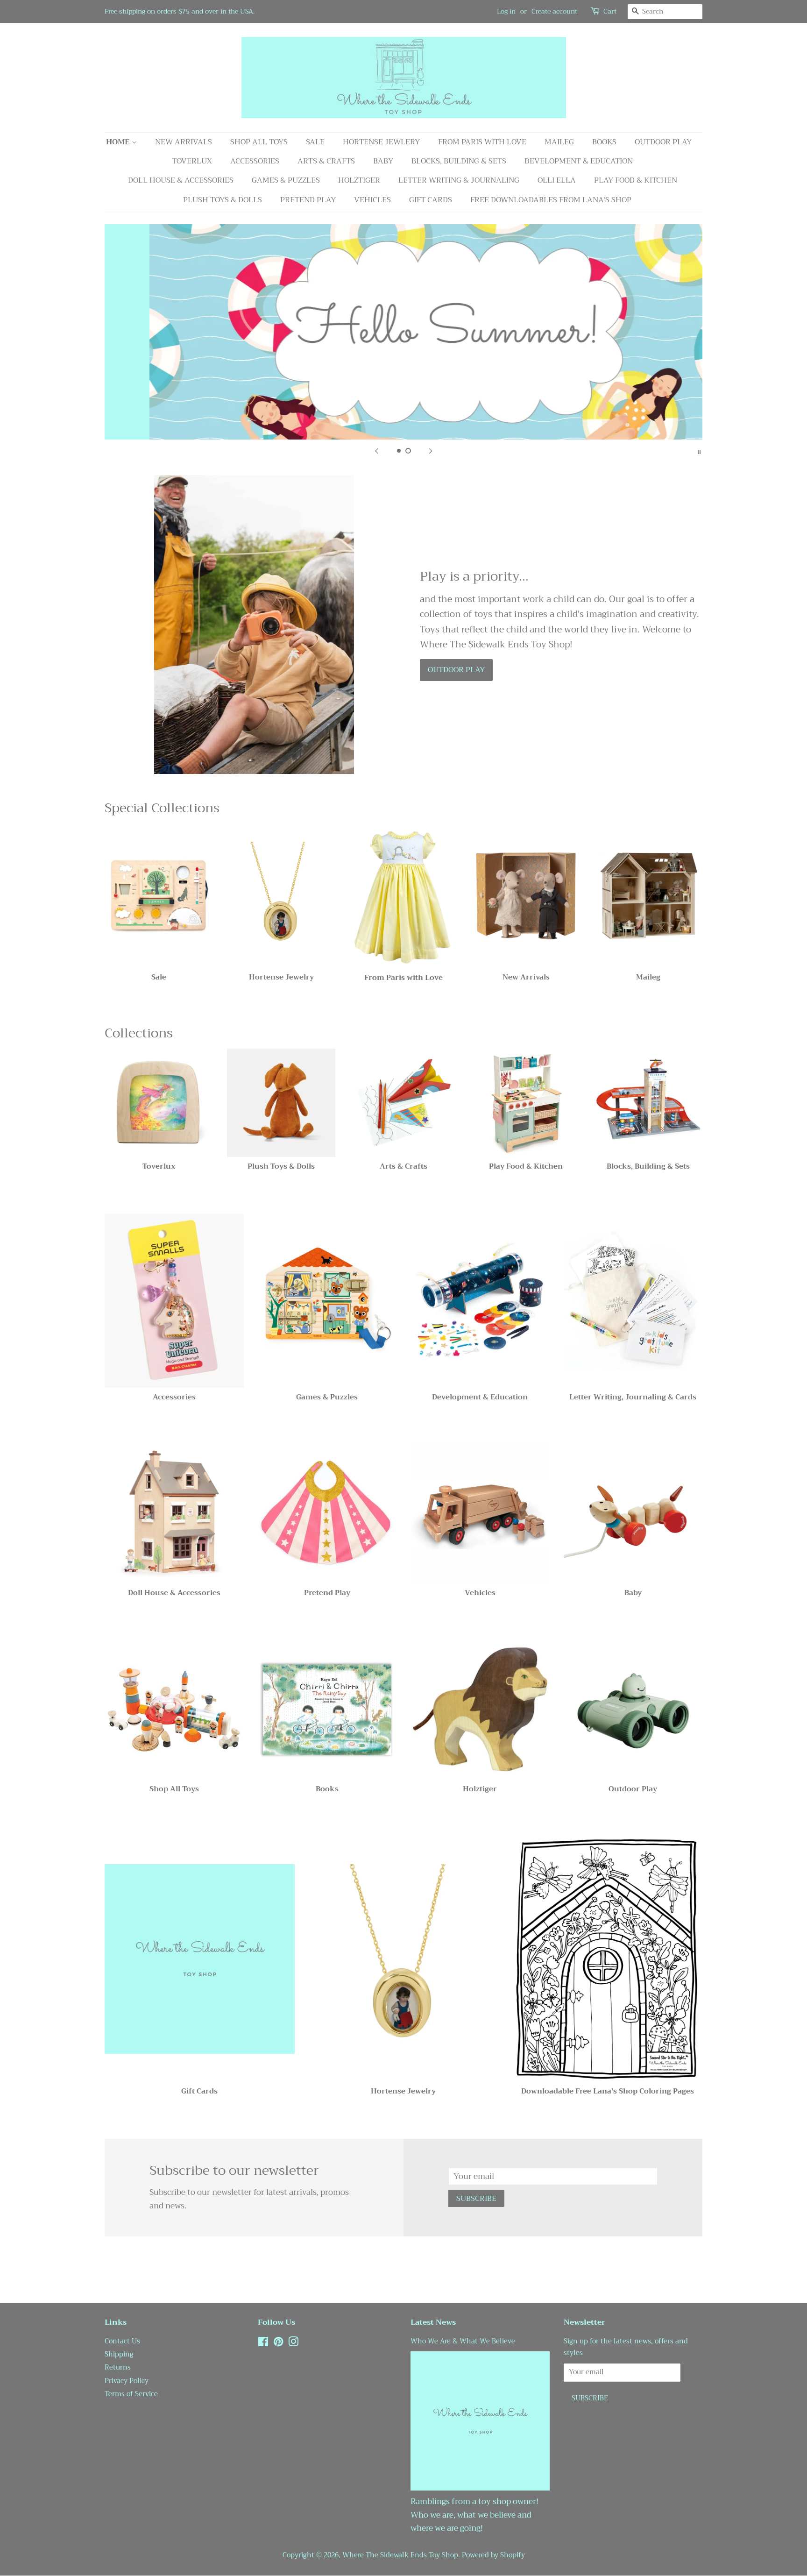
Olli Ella (557, 180)
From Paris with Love (482, 142)
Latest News (433, 2322)
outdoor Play (456, 670)
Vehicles (372, 200)
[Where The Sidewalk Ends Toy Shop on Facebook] (263, 2344)
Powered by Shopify (493, 2555)
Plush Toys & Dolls (223, 200)
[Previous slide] (376, 451)
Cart (610, 11)
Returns (118, 2367)
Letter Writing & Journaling (459, 180)
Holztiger (359, 180)
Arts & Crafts (326, 161)
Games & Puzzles (286, 180)
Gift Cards (431, 200)
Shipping (119, 2354)
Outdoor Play (663, 142)
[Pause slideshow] (699, 451)
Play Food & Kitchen (636, 180)
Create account (554, 11)
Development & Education (579, 161)
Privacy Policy (127, 2381)
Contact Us (122, 2341)
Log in (506, 11)
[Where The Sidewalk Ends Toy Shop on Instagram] (293, 2344)
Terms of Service (131, 2394)
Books (604, 142)
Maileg (559, 142)
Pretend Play (308, 200)
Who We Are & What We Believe (463, 2341)
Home (119, 142)
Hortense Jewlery (381, 142)
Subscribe (476, 2199)
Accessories (255, 161)
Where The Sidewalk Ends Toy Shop (400, 2555)
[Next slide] (431, 451)
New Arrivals (184, 142)
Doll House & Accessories (181, 180)
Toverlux (192, 161)
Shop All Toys (259, 142)
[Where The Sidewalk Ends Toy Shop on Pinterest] (278, 2344)
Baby (383, 161)
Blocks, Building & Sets (459, 161)
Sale (315, 142)
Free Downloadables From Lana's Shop (551, 200)
